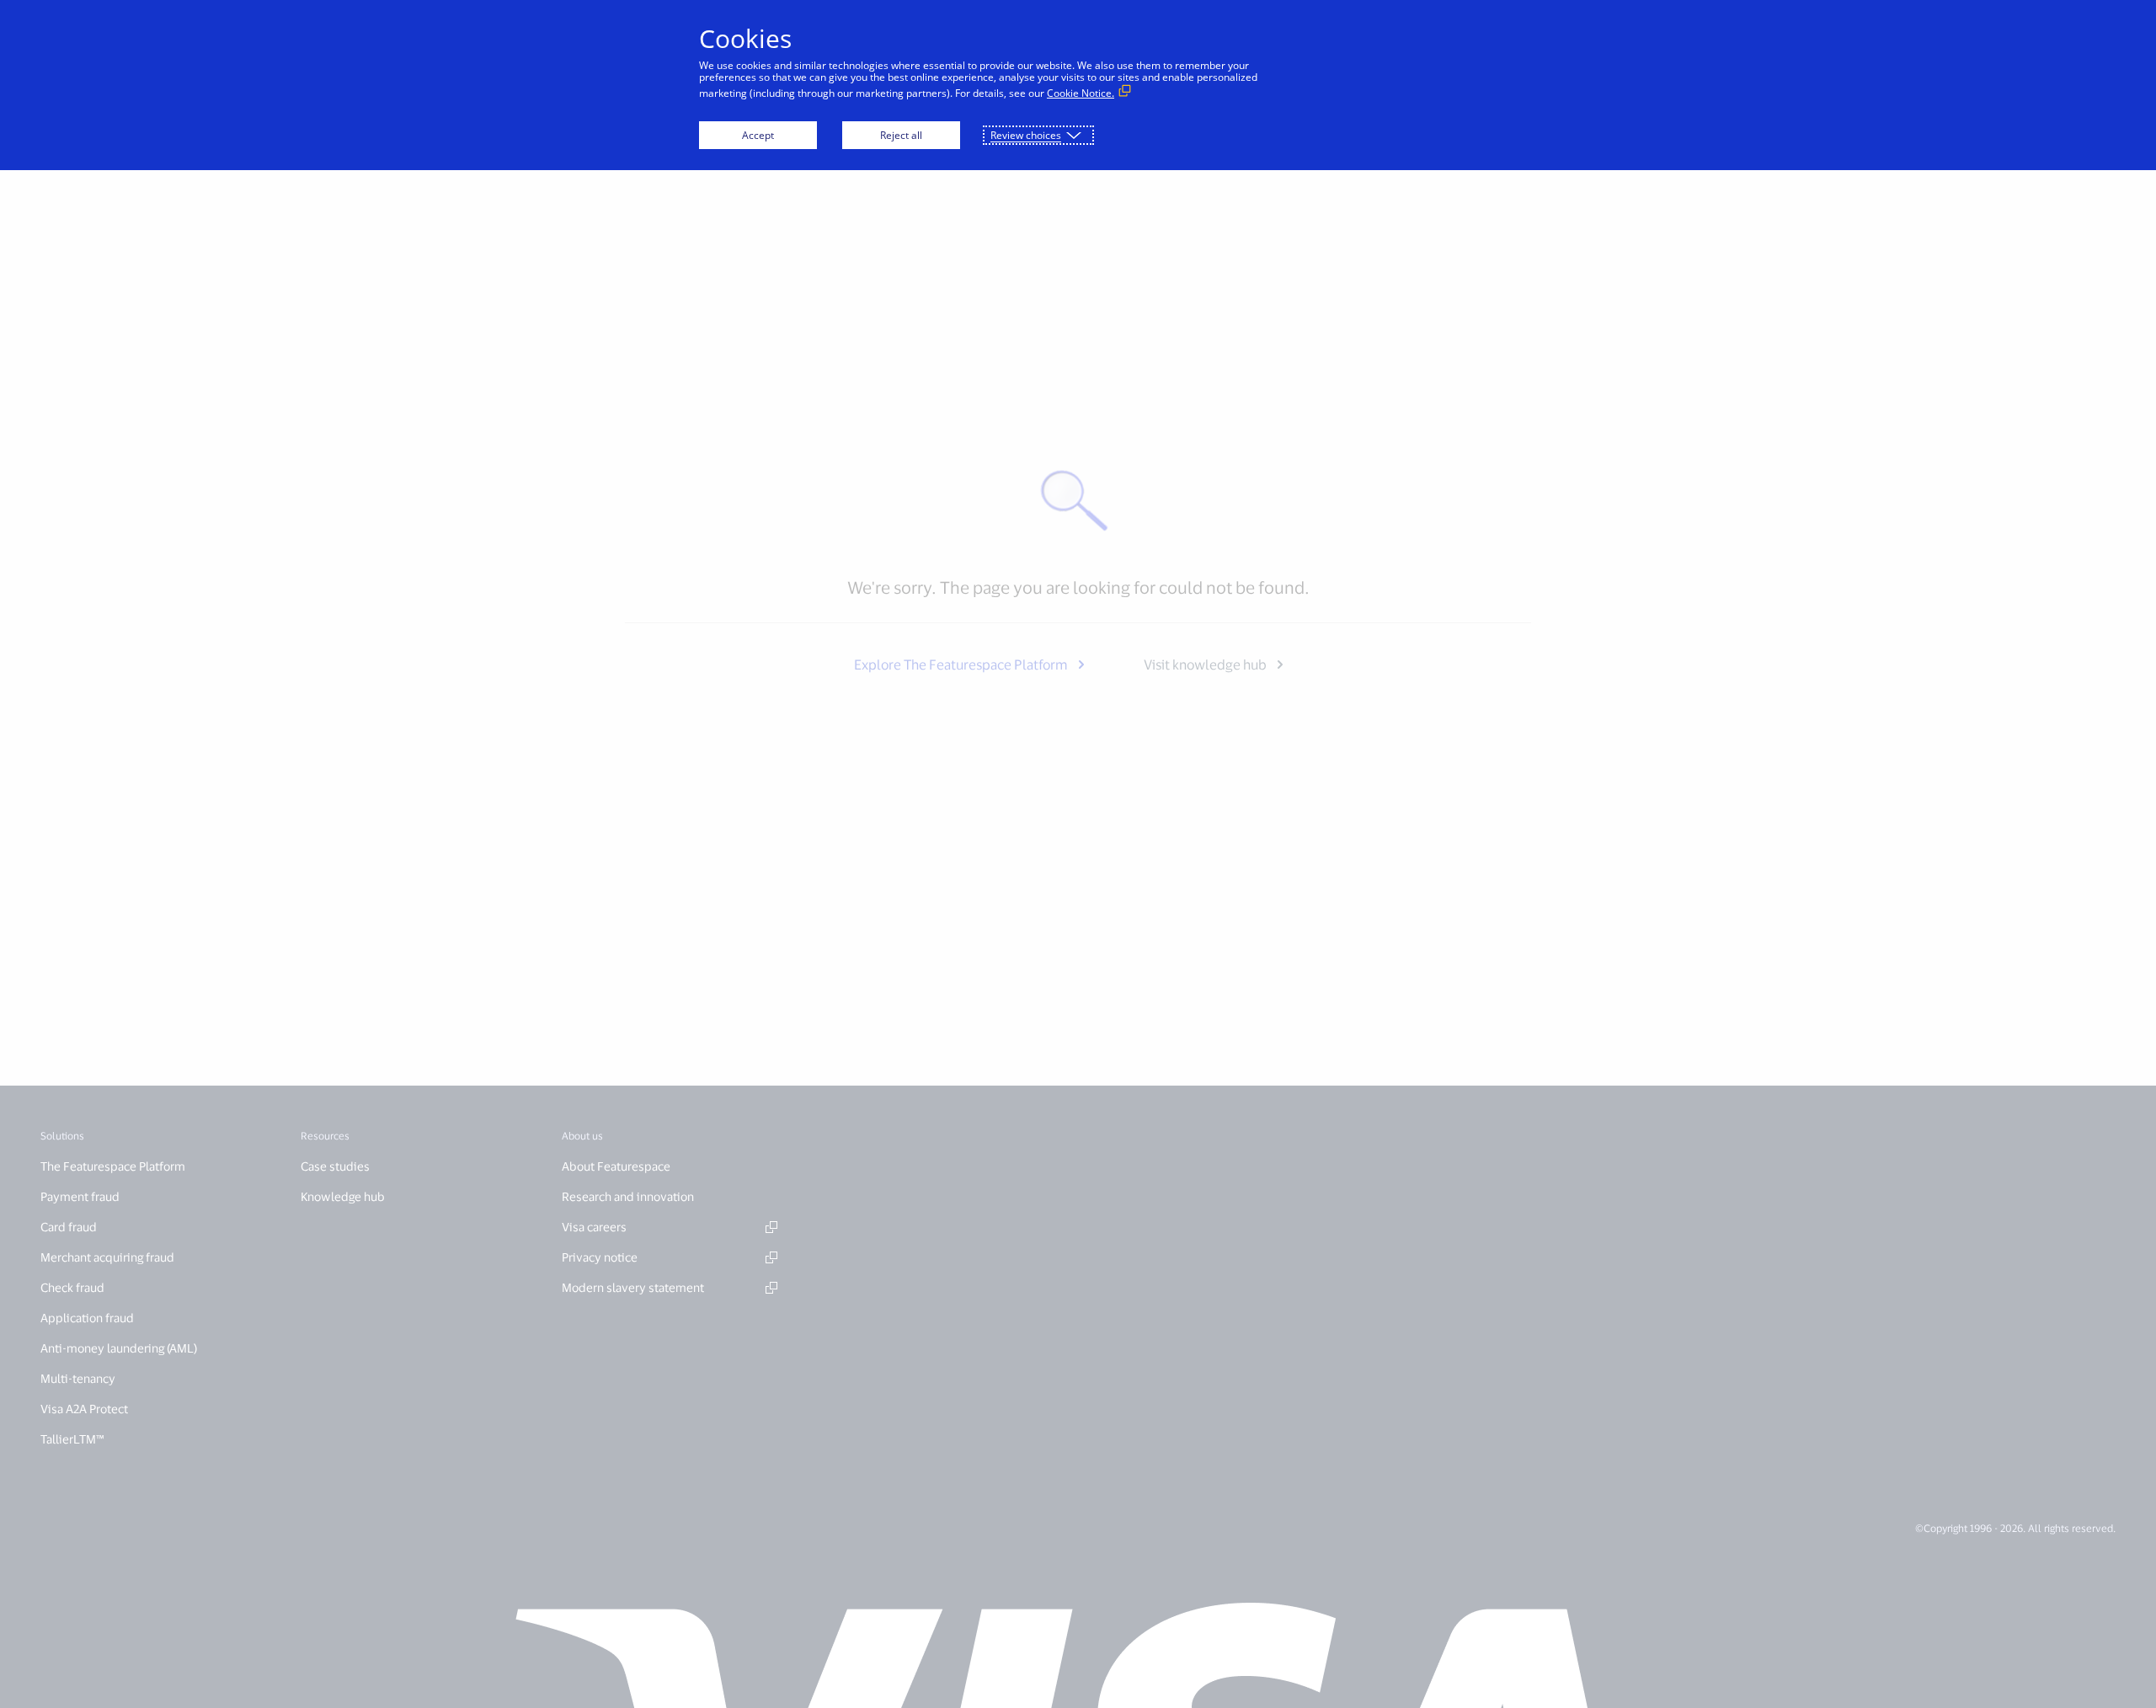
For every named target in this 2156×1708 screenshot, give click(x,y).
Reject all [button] (901, 135)
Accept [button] (758, 135)
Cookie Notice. (1081, 93)
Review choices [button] (1026, 135)
